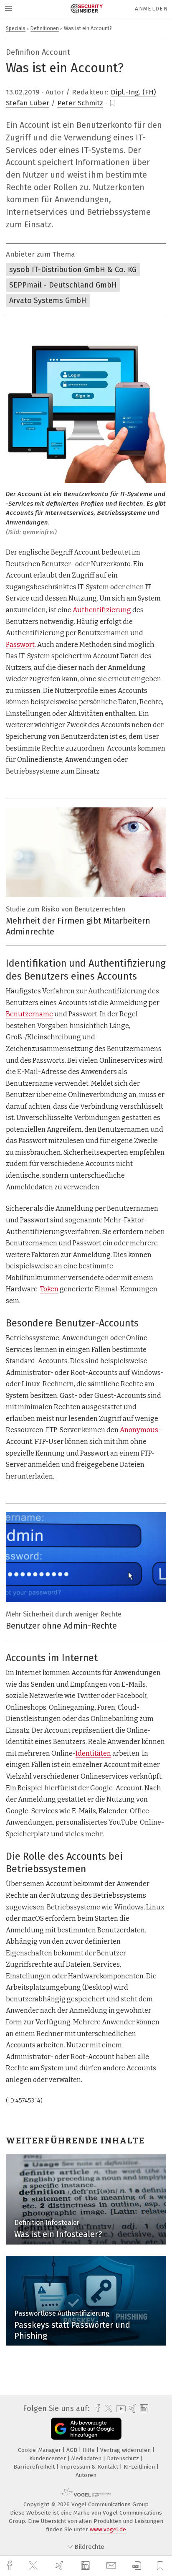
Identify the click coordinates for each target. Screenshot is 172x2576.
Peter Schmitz (80, 103)
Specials (16, 28)
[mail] (112, 2566)
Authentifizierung (102, 610)
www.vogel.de (108, 2529)
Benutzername (29, 1014)
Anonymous (139, 1430)
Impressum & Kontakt (90, 2467)
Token (49, 1289)
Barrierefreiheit (35, 2467)
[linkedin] (86, 2566)
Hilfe (90, 2450)
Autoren (86, 2475)
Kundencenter (48, 2458)
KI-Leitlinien (140, 2467)
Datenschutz (124, 2458)
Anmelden (151, 9)
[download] (137, 2566)
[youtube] (119, 2409)
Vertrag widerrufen (126, 2450)
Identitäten (93, 1753)
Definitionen (45, 28)
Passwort (20, 645)
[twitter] (34, 2566)
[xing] (61, 2566)
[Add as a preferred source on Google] (86, 2429)
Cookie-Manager (40, 2450)
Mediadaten (87, 2458)
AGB (73, 2450)
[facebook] (10, 2566)
